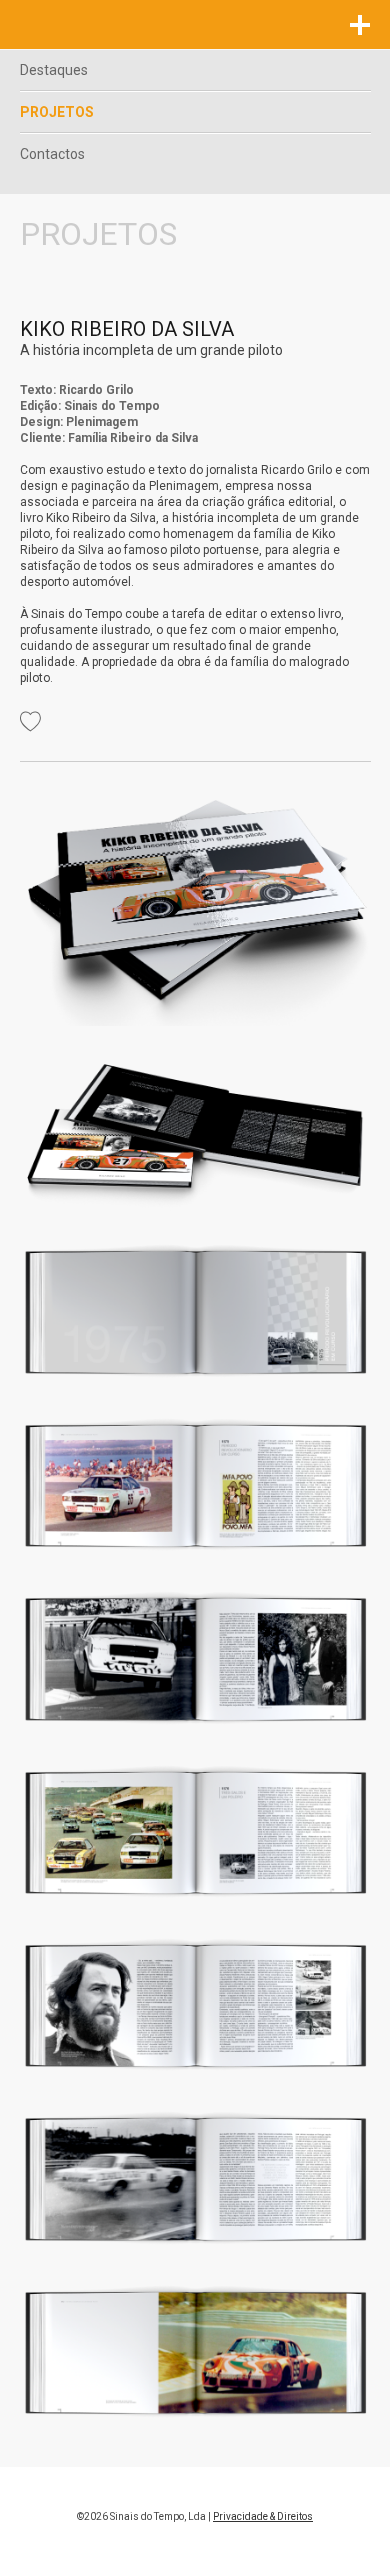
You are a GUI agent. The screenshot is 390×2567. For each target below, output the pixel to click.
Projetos (57, 112)
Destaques (54, 70)
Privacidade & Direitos (263, 2516)
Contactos (52, 154)
